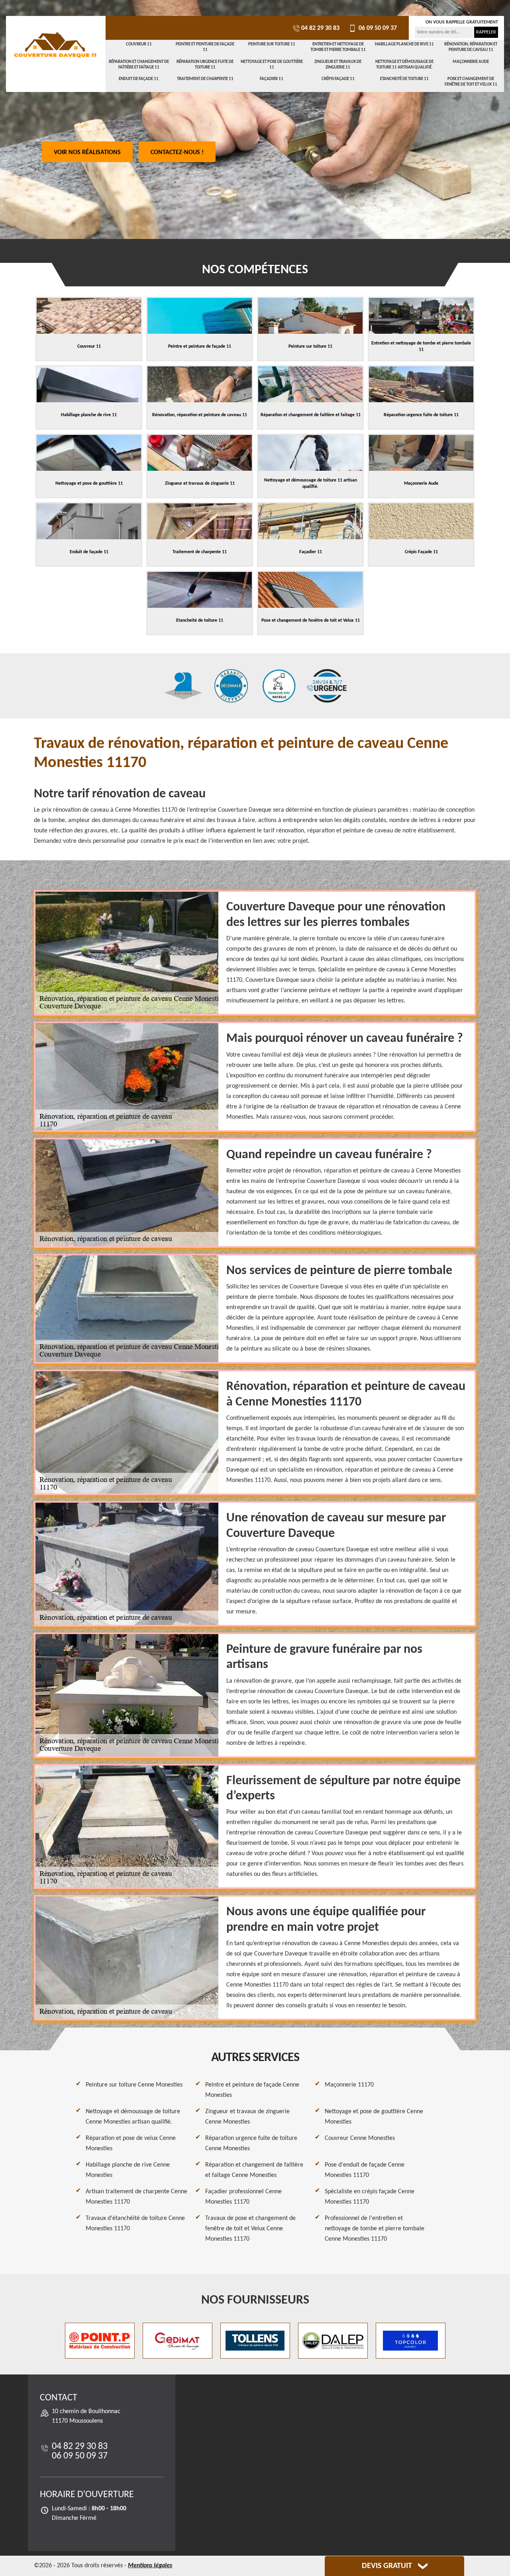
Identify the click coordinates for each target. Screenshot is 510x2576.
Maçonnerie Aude (471, 62)
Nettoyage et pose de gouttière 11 (272, 65)
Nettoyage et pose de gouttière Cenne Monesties (374, 2117)
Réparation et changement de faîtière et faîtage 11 (139, 65)
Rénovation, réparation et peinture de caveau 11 (471, 47)
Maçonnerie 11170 (349, 2085)
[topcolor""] (411, 2341)
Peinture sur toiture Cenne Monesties (134, 2085)
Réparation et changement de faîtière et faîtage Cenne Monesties (254, 2170)
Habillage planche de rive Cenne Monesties (128, 2170)
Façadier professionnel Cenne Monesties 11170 (243, 2197)
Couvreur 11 (139, 44)
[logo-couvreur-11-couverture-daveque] (56, 46)
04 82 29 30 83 (320, 28)
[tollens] (255, 2341)
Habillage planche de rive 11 (404, 44)
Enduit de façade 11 (139, 79)
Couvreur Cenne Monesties (360, 2138)
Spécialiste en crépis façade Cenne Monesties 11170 (370, 2197)
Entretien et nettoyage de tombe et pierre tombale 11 (338, 47)
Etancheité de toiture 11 (404, 79)
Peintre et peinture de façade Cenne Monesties (252, 2090)
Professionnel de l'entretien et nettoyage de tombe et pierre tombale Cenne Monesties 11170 (375, 2229)
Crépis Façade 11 (338, 79)
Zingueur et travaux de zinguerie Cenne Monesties (247, 2117)
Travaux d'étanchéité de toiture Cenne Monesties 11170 (135, 2224)
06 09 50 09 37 (377, 28)
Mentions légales (150, 2566)
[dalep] (333, 2341)
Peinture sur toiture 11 (272, 44)
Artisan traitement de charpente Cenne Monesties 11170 (136, 2197)
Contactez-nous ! (177, 153)
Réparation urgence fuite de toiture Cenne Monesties (251, 2143)
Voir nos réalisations (87, 153)
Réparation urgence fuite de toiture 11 (205, 65)
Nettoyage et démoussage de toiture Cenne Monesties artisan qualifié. (133, 2117)
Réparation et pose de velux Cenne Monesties (131, 2143)
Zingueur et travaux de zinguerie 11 (338, 65)
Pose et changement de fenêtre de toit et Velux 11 (471, 82)
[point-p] (100, 2341)
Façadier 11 (272, 79)
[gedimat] (178, 2341)
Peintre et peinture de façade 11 (205, 47)
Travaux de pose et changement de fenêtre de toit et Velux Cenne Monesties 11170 (250, 2229)
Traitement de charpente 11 (205, 79)
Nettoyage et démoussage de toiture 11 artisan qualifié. (404, 65)
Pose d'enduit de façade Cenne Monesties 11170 (365, 2170)
